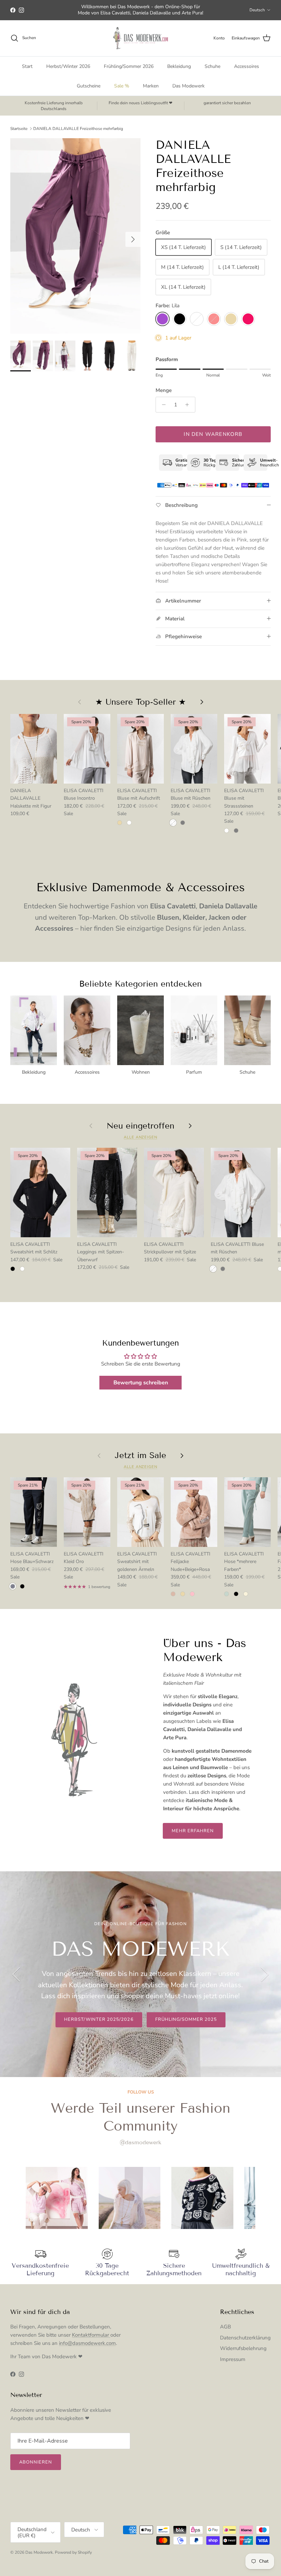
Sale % (122, 86)
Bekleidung (179, 66)
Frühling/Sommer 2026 (129, 66)
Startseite (19, 128)
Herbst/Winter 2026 (68, 66)
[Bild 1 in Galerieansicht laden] (75, 236)
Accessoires (247, 66)
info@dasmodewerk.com (87, 2343)
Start (27, 66)
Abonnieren (36, 2462)
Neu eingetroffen (140, 1126)
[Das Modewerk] (140, 38)
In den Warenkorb (213, 434)
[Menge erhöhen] (189, 405)
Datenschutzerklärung (245, 2338)
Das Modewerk (188, 86)
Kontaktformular (91, 2335)
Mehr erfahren (193, 1831)
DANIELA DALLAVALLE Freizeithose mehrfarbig (78, 128)
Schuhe (212, 66)
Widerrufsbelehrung (243, 2348)
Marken (151, 86)
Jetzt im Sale (140, 1455)
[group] (57, 2198)
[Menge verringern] (162, 405)
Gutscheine (89, 86)
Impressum (233, 2359)
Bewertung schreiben (141, 1383)
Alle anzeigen (140, 1137)
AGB (225, 2327)
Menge (164, 390)
